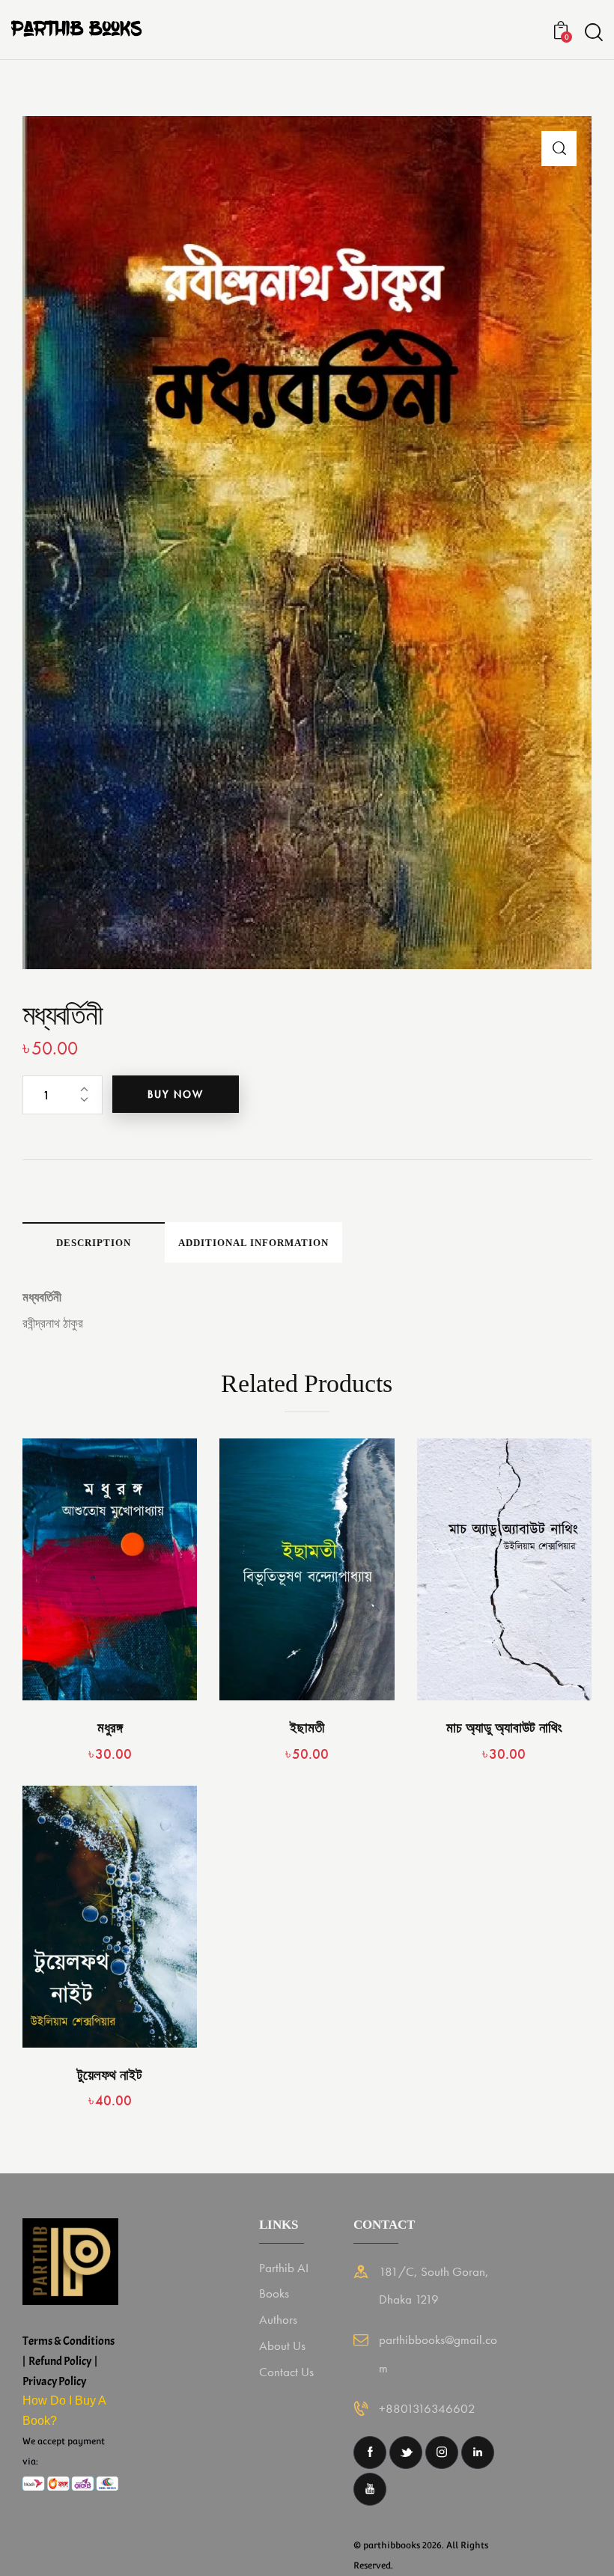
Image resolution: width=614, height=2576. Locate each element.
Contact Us (286, 2372)
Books (274, 2293)
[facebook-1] (370, 2453)
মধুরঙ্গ (110, 1728)
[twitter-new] (406, 2453)
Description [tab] (94, 1243)
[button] (559, 149)
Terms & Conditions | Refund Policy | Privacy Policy (69, 2361)
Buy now (176, 1094)
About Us (282, 2345)
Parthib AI (284, 2268)
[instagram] (442, 2453)
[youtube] (370, 2489)
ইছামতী (307, 1728)
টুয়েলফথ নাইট (110, 2075)
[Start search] (594, 33)
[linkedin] (478, 2453)
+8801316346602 (427, 2408)
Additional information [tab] (253, 1243)
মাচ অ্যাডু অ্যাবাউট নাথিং (504, 1728)
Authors (278, 2319)
